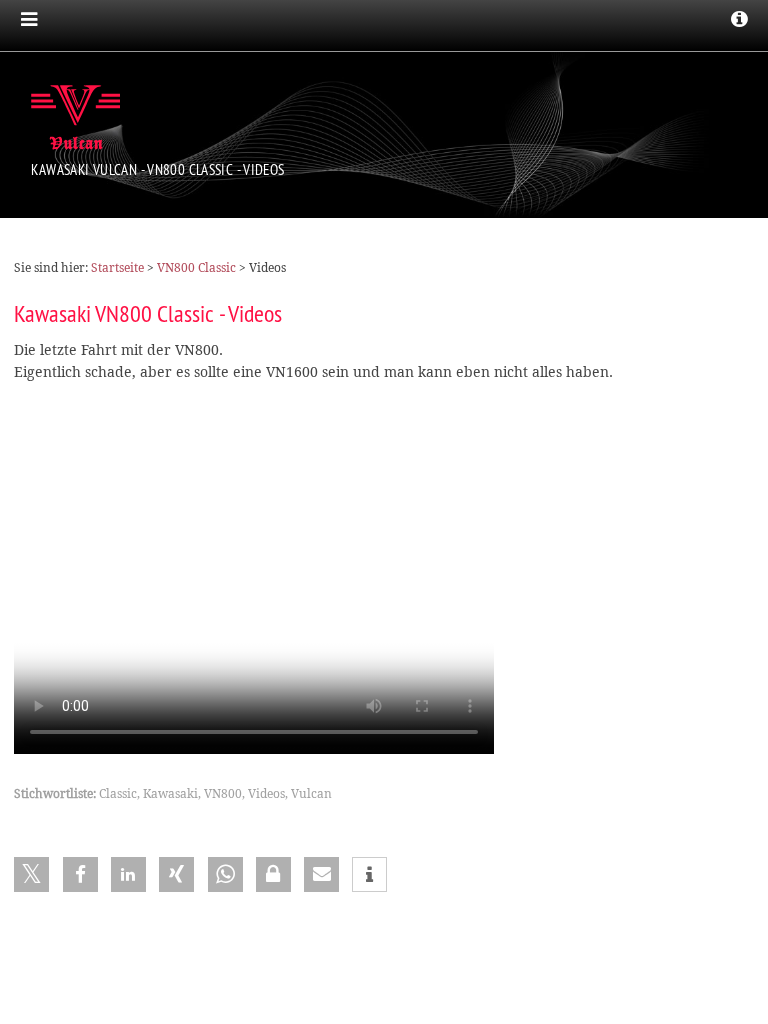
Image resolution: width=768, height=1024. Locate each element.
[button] (31, 874)
